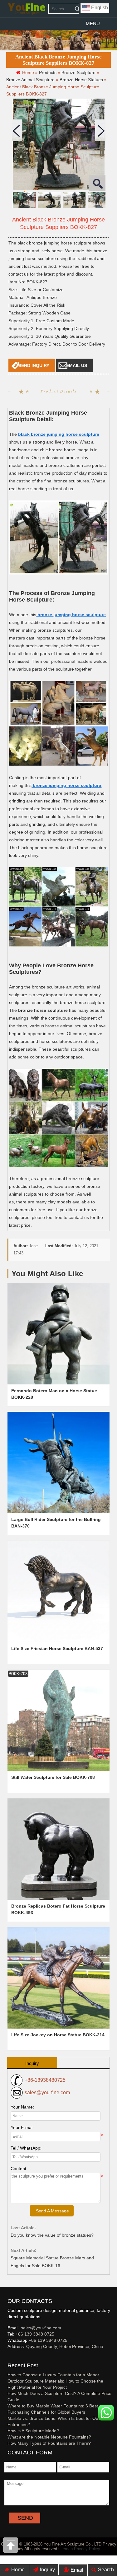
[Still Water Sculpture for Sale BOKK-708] (58, 1720)
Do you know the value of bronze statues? (52, 2235)
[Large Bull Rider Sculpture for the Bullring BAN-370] (58, 1462)
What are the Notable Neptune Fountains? (49, 2437)
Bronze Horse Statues (81, 80)
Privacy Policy (87, 2549)
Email (76, 2570)
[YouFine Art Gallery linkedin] (10, 2357)
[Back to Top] (11, 2547)
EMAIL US (77, 365)
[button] (93, 24)
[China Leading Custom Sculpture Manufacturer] (27, 9)
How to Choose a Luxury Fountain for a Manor (53, 2375)
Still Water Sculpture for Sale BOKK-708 (53, 1777)
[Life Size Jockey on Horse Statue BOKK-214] (58, 1978)
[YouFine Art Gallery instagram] (9, 2357)
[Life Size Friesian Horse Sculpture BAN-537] (58, 1591)
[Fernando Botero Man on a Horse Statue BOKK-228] (58, 1334)
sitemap (66, 2549)
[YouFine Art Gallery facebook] (7, 2357)
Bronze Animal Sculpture (30, 80)
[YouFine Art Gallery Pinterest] (12, 2357)
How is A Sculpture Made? (33, 2431)
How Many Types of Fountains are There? (49, 2443)
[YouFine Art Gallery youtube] (8, 2357)
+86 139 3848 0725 (35, 2334)
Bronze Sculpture (78, 72)
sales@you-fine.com (47, 2092)
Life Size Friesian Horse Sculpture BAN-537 (57, 1648)
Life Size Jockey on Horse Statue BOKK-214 (58, 2035)
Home (17, 2570)
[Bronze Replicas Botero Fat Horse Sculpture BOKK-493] (58, 1849)
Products (48, 72)
